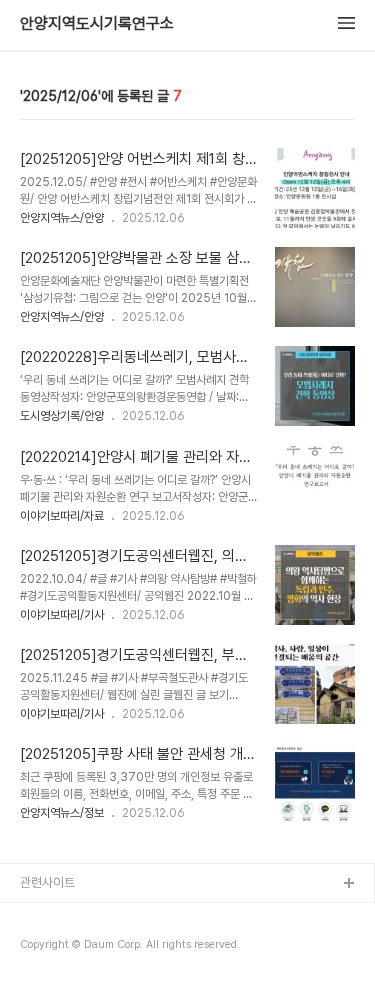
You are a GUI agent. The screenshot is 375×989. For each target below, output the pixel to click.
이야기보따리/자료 (62, 516)
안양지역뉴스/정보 (62, 813)
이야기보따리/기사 (62, 615)
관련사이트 (47, 882)
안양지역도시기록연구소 (97, 24)
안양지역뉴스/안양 (62, 218)
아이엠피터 (48, 916)
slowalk (43, 948)
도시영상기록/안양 (62, 416)
